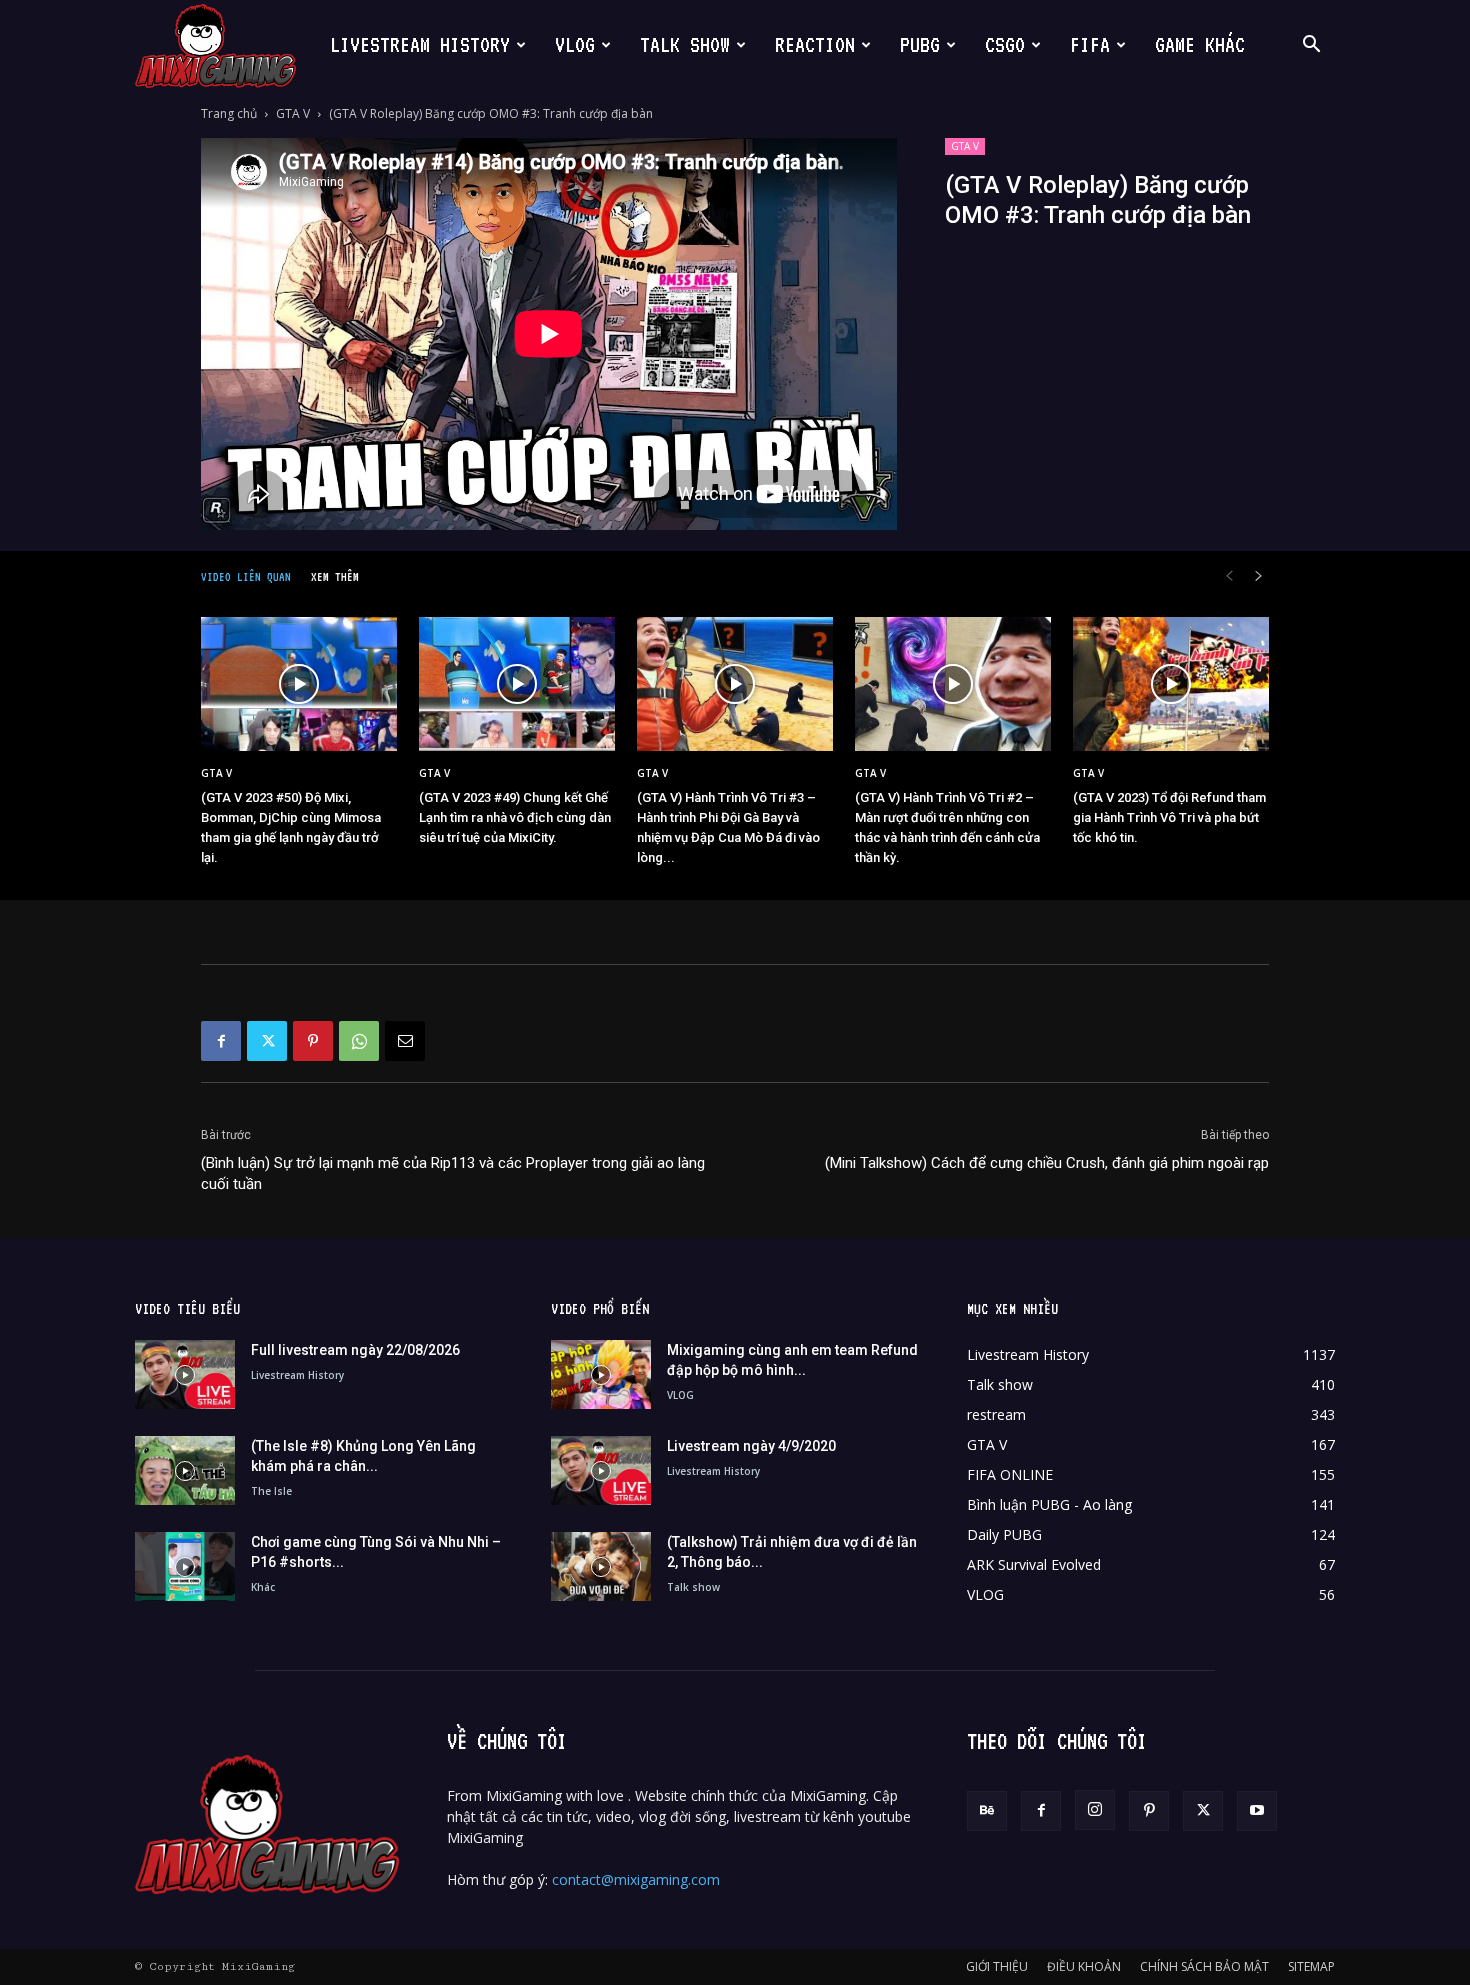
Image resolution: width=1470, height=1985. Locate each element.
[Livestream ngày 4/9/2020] (601, 1470)
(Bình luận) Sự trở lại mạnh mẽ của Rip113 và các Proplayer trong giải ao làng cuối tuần (453, 1173)
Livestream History (297, 1375)
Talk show (693, 1587)
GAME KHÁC (1200, 45)
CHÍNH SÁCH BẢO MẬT (1204, 1966)
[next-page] (1259, 576)
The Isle (271, 1491)
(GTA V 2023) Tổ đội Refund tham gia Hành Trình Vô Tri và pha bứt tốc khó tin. (1169, 817)
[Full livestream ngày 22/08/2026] (185, 1374)
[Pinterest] (313, 1041)
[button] (1311, 46)
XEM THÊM (335, 577)
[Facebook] (221, 1041)
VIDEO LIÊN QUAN (246, 577)
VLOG (575, 45)
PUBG (920, 45)
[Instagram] (1095, 1810)
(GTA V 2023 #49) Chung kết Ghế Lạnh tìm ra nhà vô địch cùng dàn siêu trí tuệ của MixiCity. (515, 817)
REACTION (815, 45)
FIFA (1090, 45)
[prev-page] (1229, 576)
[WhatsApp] (359, 1041)
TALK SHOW (685, 45)
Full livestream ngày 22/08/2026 (355, 1350)
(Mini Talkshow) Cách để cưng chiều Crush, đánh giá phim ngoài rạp (1047, 1163)
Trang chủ (229, 113)
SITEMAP (1311, 1966)
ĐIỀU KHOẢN (1084, 1966)
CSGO (1005, 45)
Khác (263, 1587)
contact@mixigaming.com (636, 1879)
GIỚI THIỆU (997, 1966)
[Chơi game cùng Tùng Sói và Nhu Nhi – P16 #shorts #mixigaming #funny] (185, 1566)
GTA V (293, 113)
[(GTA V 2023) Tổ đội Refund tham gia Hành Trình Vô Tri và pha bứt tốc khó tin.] (1171, 684)
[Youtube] (1257, 1811)
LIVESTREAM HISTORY (420, 45)
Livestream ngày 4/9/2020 (751, 1446)
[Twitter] (267, 1041)
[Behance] (987, 1811)
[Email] (405, 1041)
